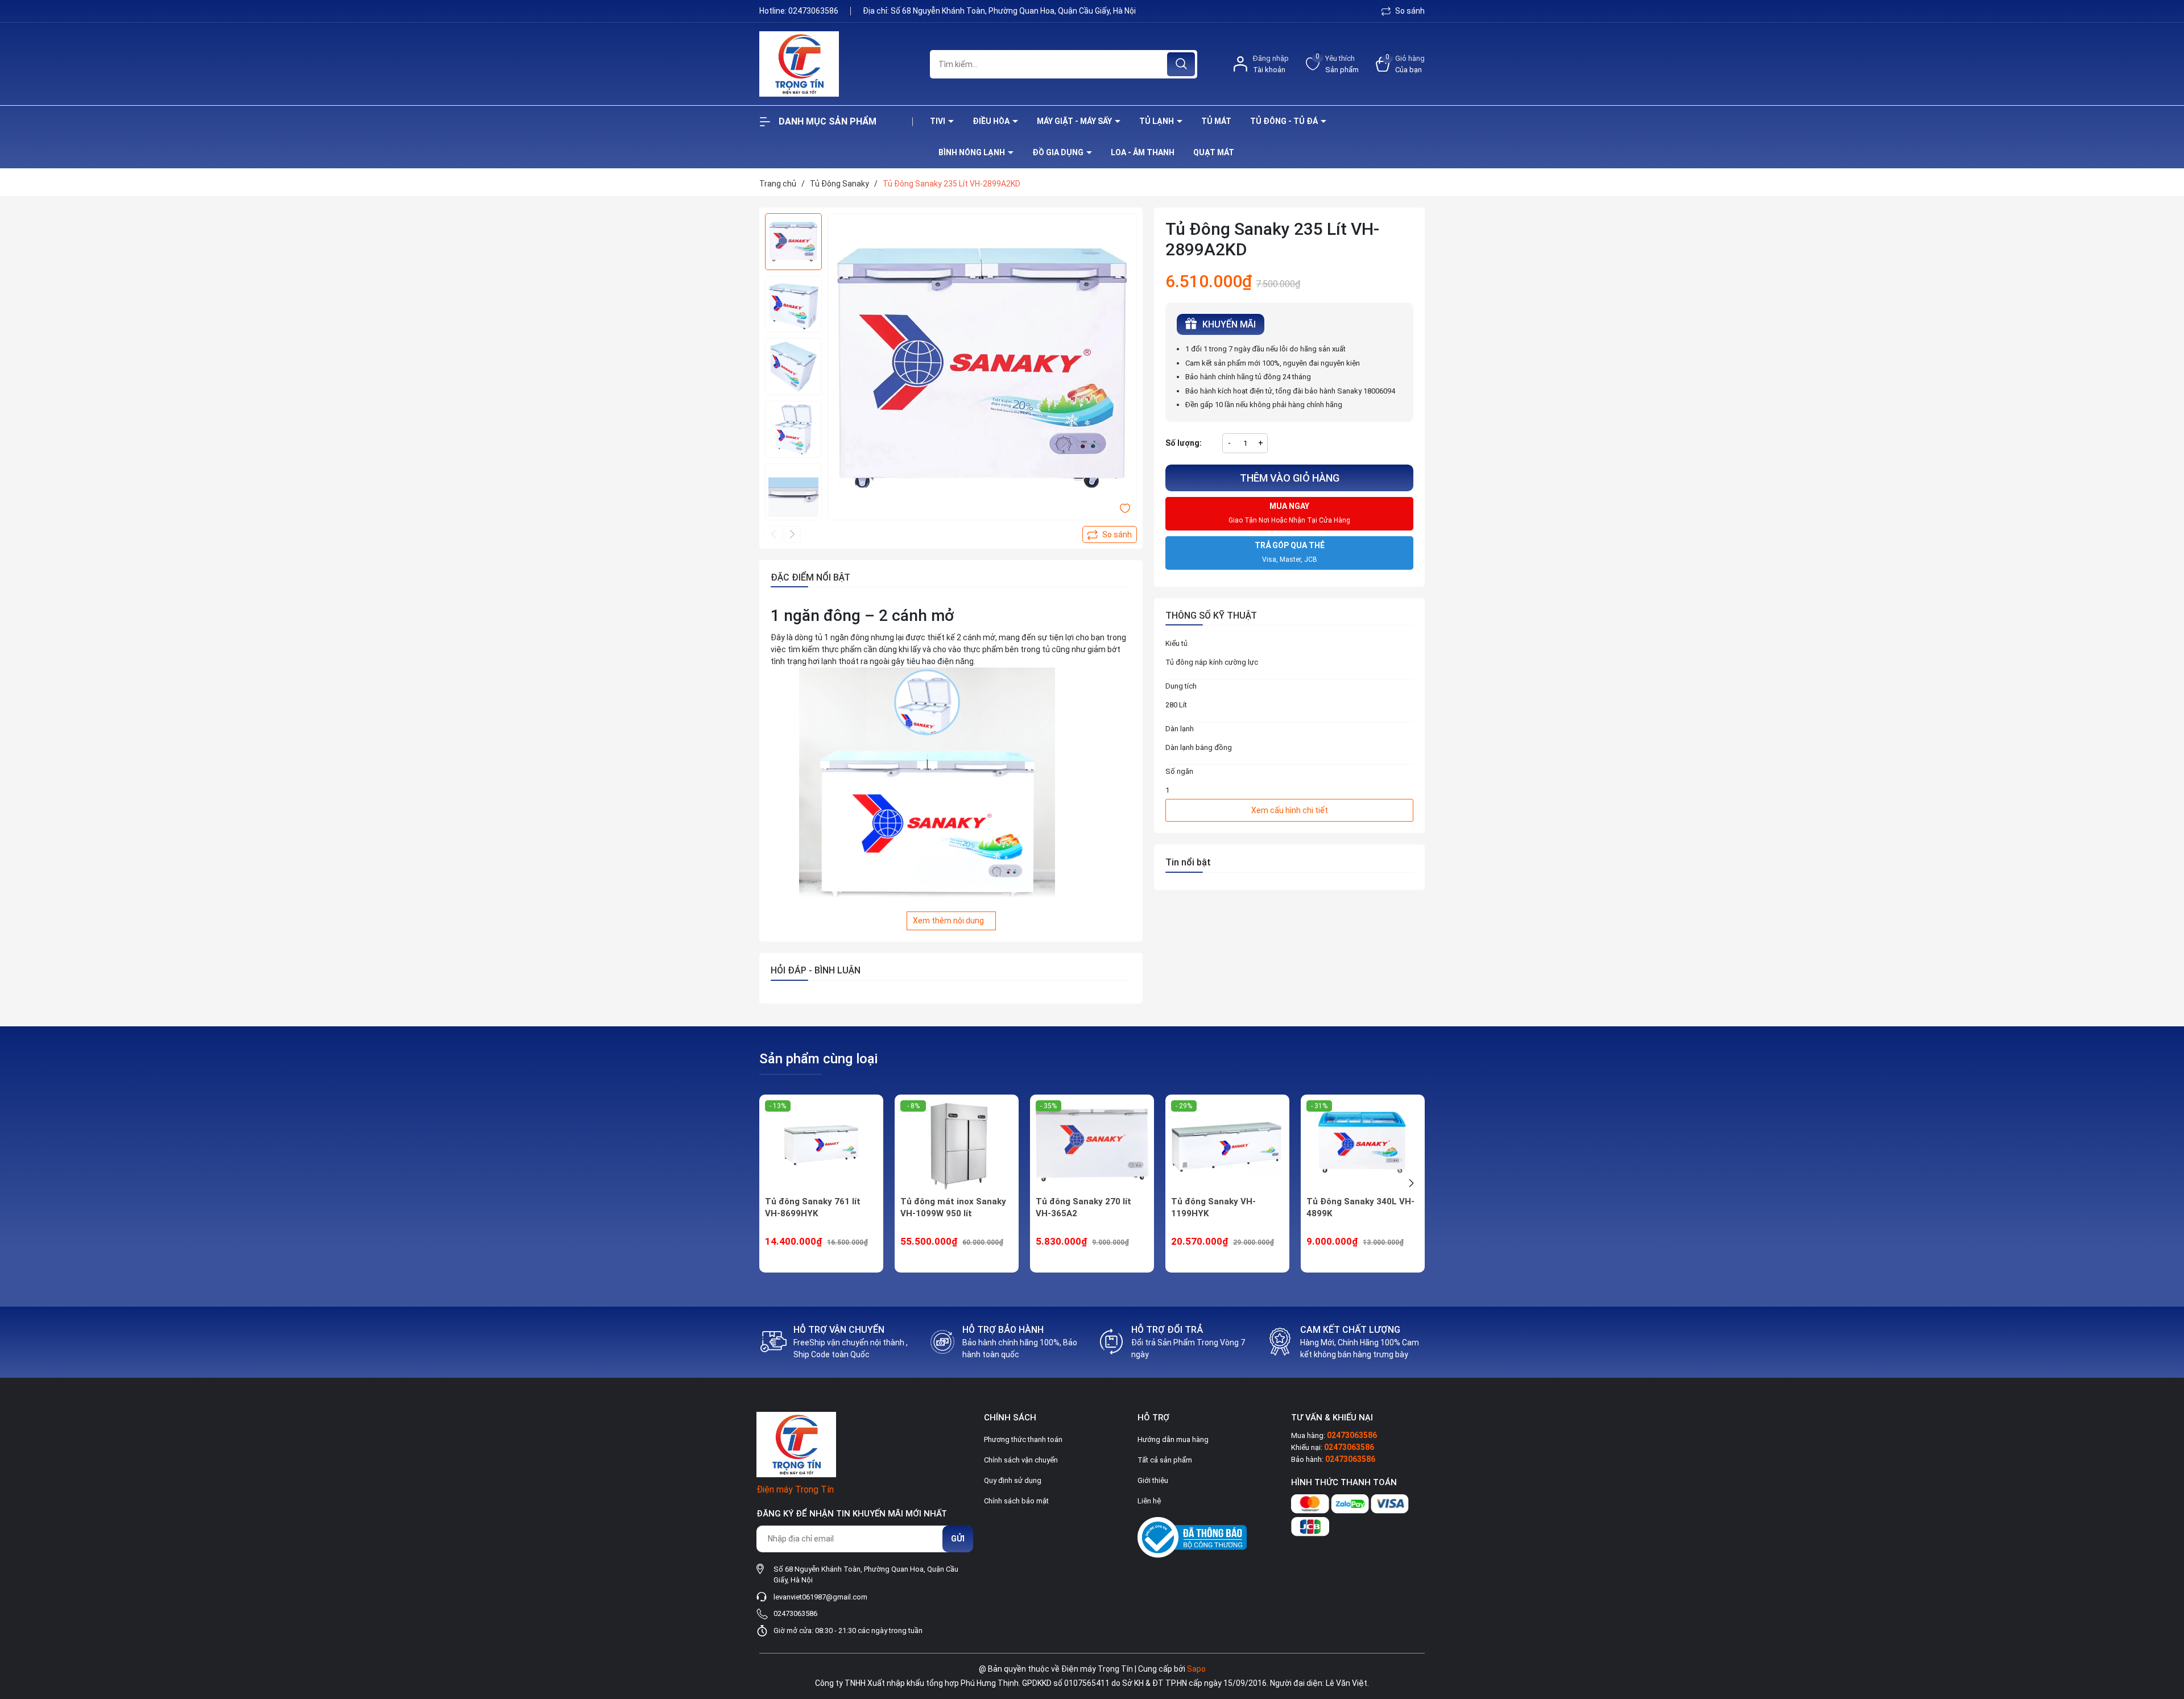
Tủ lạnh (1157, 121)
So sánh (1409, 11)
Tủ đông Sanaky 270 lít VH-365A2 (1083, 1207)
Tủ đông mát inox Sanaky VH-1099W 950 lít (953, 1207)
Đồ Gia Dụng (1059, 152)
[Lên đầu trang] (2166, 1627)
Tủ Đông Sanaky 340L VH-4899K (1360, 1207)
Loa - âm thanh (1143, 152)
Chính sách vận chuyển (1021, 1460)
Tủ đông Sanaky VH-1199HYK (1213, 1207)
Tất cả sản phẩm (1165, 1460)
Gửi (958, 1539)
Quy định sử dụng (1013, 1480)
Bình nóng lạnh (973, 152)
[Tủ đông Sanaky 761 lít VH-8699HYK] (821, 1145)
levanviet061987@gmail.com (820, 1597)
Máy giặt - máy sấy (1075, 121)
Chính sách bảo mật (1016, 1501)
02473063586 (814, 11)
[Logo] (836, 64)
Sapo (1196, 1669)
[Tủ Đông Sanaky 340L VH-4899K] (1363, 1145)
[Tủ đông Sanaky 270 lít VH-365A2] (1092, 1145)
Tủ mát (1216, 121)
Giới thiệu (1153, 1480)
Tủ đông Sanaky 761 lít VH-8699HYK (813, 1207)
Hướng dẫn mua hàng (1173, 1439)
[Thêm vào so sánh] (1110, 534)
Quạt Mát (1214, 152)
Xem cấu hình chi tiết (1290, 810)
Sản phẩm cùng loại (818, 1059)
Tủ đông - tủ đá (1285, 121)
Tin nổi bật (1188, 862)
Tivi (938, 121)
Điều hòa (992, 121)
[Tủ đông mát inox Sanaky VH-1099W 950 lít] (957, 1145)
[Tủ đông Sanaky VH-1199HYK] (1227, 1145)
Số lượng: (1184, 443)
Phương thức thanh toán (1023, 1439)
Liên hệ (1149, 1501)
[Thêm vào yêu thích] (1125, 508)
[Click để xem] (982, 368)
